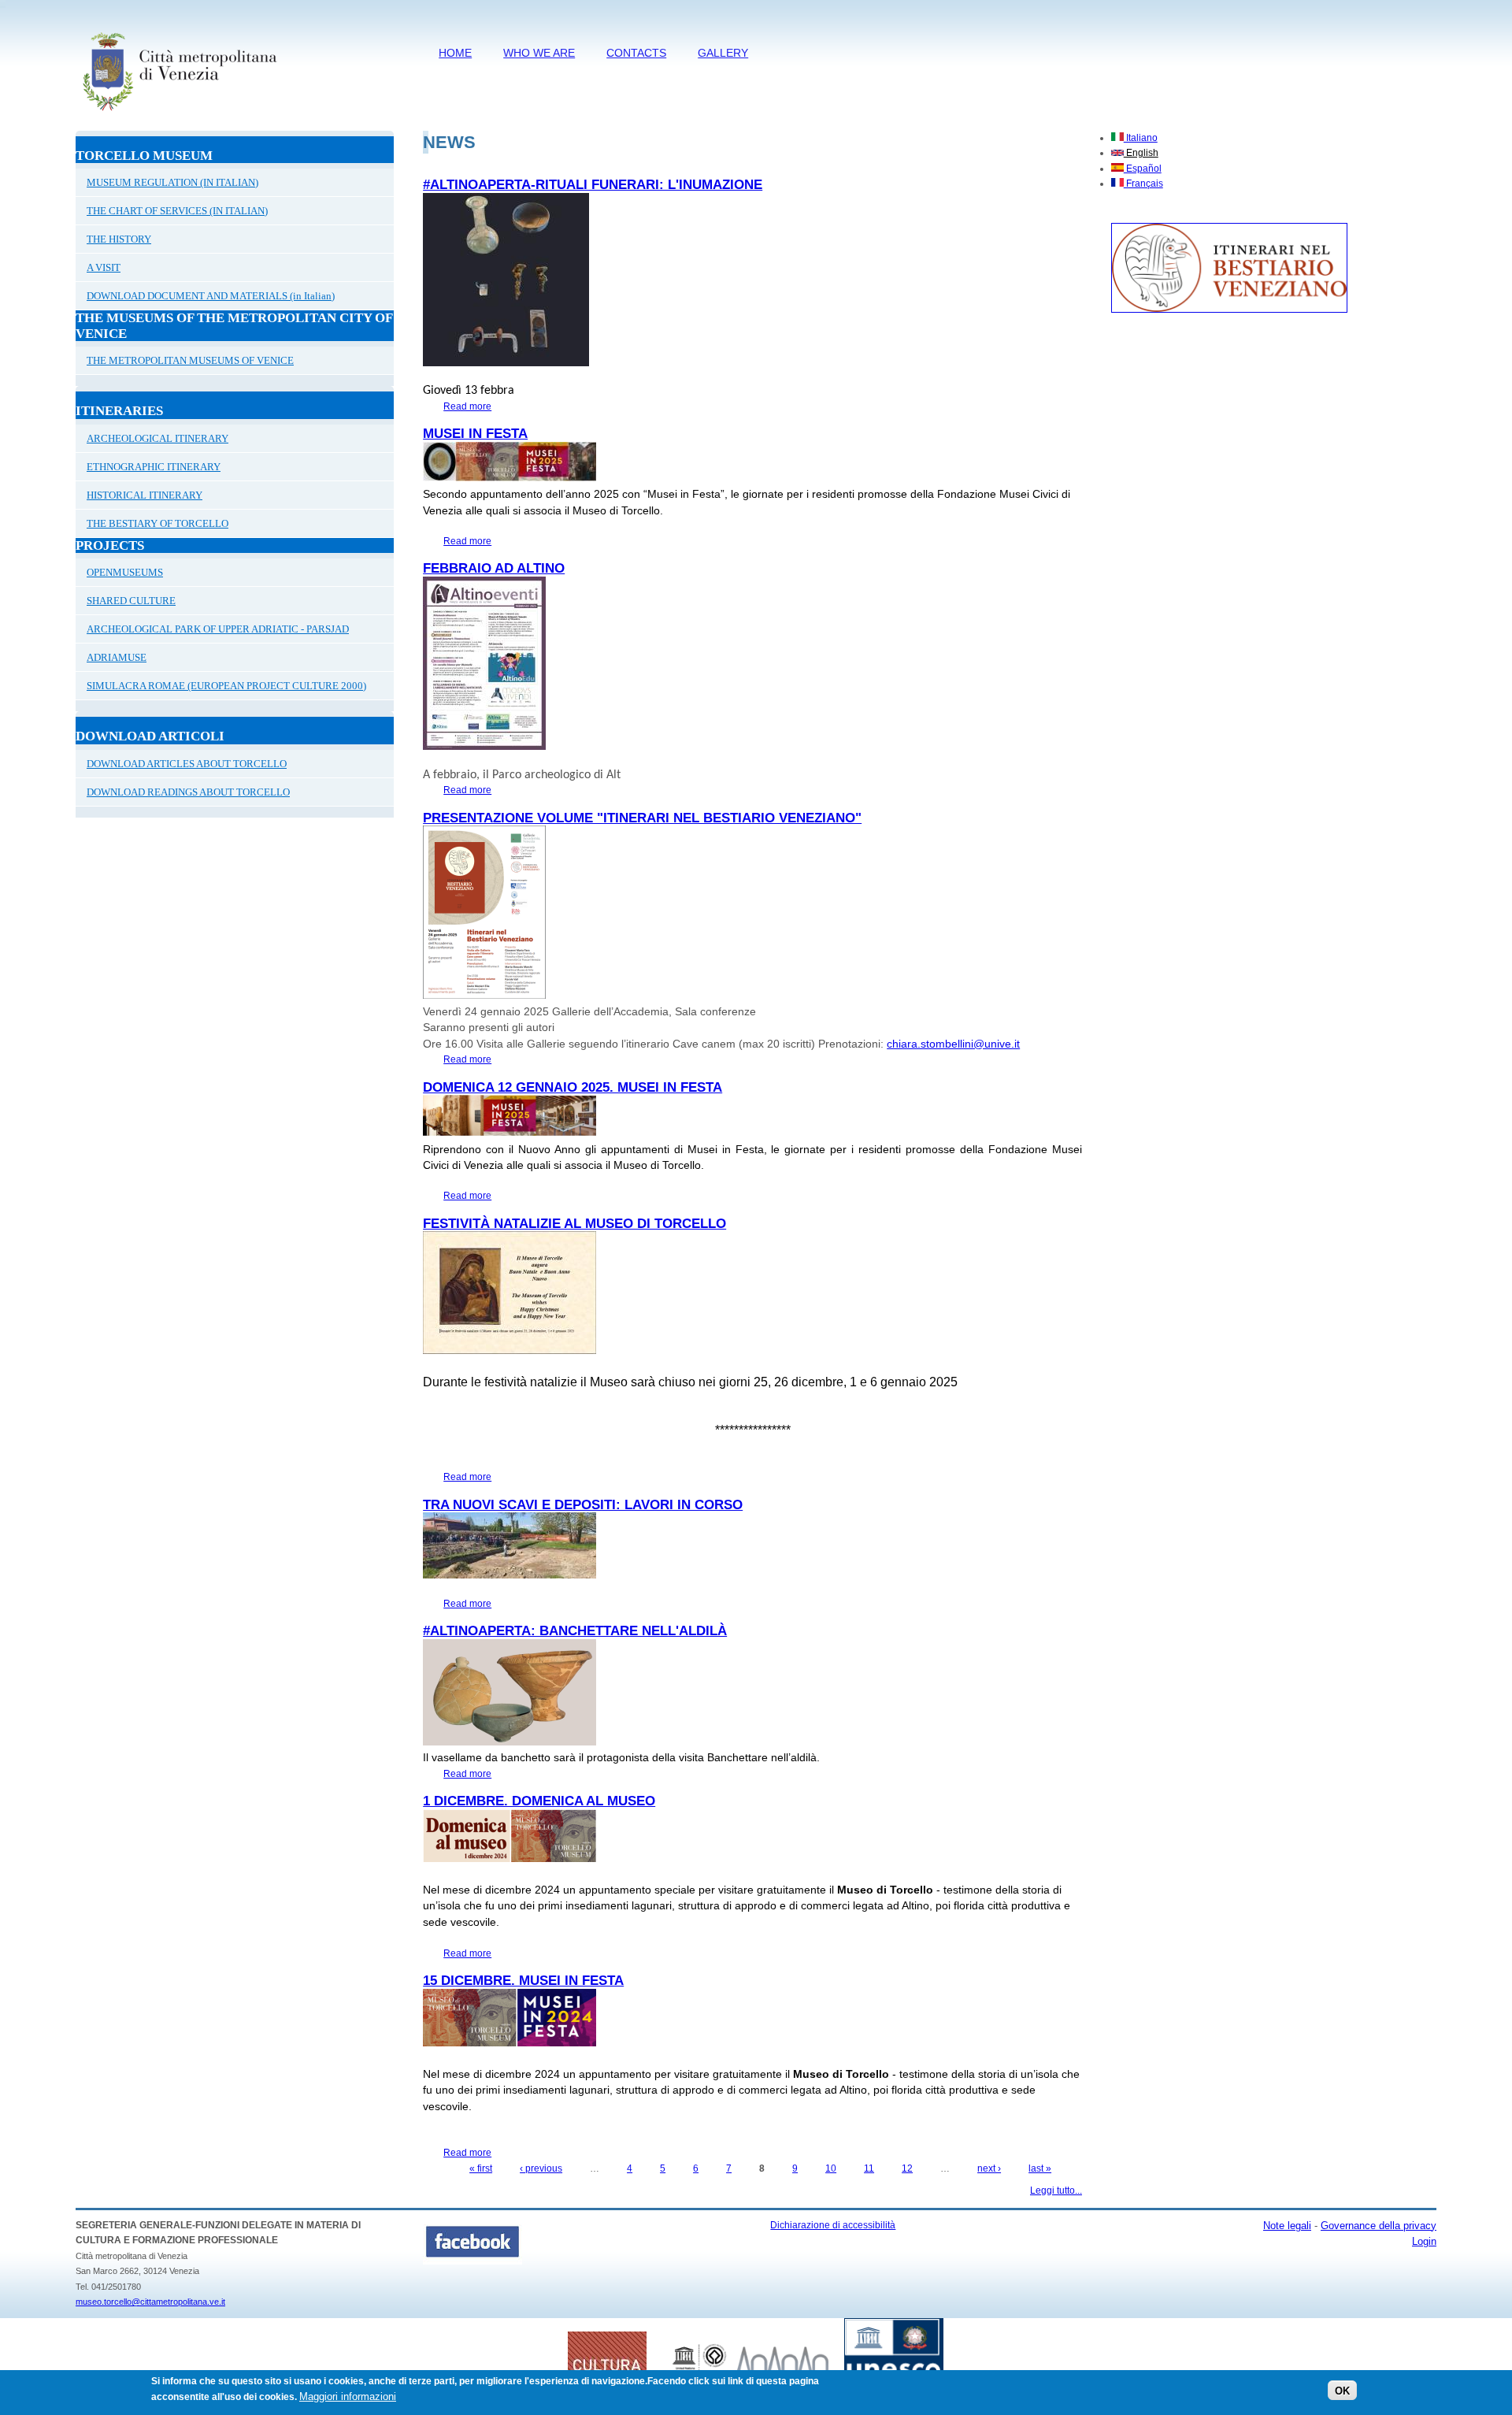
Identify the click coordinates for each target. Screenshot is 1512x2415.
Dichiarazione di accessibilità (833, 2225)
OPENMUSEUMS (125, 572)
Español (1143, 169)
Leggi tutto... (1056, 2191)
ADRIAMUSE (117, 657)
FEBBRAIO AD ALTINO (494, 568)
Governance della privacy (1379, 2226)
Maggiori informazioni (348, 2396)
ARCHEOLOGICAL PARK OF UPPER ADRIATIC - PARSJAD (218, 629)
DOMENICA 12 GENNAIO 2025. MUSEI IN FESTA (573, 1087)
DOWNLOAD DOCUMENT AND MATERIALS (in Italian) (211, 296)
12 (907, 2168)
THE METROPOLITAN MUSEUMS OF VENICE (190, 360)
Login (1424, 2241)
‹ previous (541, 2168)
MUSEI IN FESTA (475, 434)
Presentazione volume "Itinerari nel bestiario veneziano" (642, 818)
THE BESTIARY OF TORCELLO (157, 523)
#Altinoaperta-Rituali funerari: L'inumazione (593, 185)
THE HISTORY (119, 239)
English (1141, 153)
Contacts (636, 53)
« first (481, 2168)
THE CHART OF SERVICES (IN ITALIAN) (177, 211)
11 (869, 2168)
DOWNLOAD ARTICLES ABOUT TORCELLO (187, 764)
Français (1143, 184)
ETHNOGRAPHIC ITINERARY (154, 467)
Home (455, 53)
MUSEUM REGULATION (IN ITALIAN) (172, 182)
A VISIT (104, 267)
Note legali (1287, 2226)
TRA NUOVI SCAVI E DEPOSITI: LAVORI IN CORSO (583, 1505)
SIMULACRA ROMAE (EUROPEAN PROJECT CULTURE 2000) (226, 686)
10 (831, 2168)
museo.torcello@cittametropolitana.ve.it (150, 2302)
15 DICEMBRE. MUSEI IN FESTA (523, 1981)
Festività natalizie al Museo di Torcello (574, 1224)
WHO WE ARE (539, 53)
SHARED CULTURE (131, 601)
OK (1342, 2391)
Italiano (1141, 138)
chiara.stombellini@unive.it (953, 1044)
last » (1040, 2168)
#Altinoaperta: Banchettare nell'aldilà (575, 1631)
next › (989, 2168)
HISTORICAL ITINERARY (145, 495)
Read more (467, 406)
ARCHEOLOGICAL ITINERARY (157, 438)
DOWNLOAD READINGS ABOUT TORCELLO (188, 792)
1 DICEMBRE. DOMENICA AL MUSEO (539, 1801)
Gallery (723, 53)
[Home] (179, 114)
